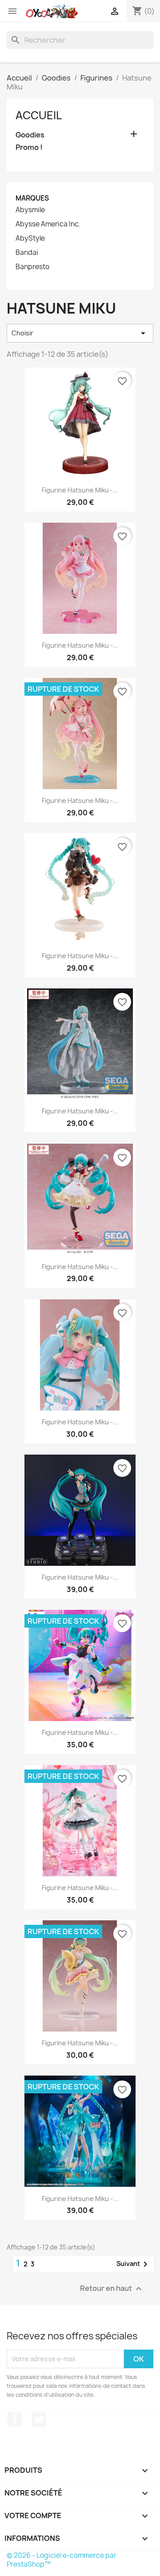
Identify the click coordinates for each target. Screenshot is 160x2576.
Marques (32, 198)
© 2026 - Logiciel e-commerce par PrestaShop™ (62, 2560)
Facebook (15, 2419)
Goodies (30, 135)
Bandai (27, 253)
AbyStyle (30, 238)
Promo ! (29, 147)
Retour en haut (112, 2288)
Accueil (39, 115)
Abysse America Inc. (48, 224)
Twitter (39, 2419)
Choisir (80, 333)
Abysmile (30, 210)
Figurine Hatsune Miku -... (80, 490)
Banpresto (32, 267)
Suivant (134, 2264)
